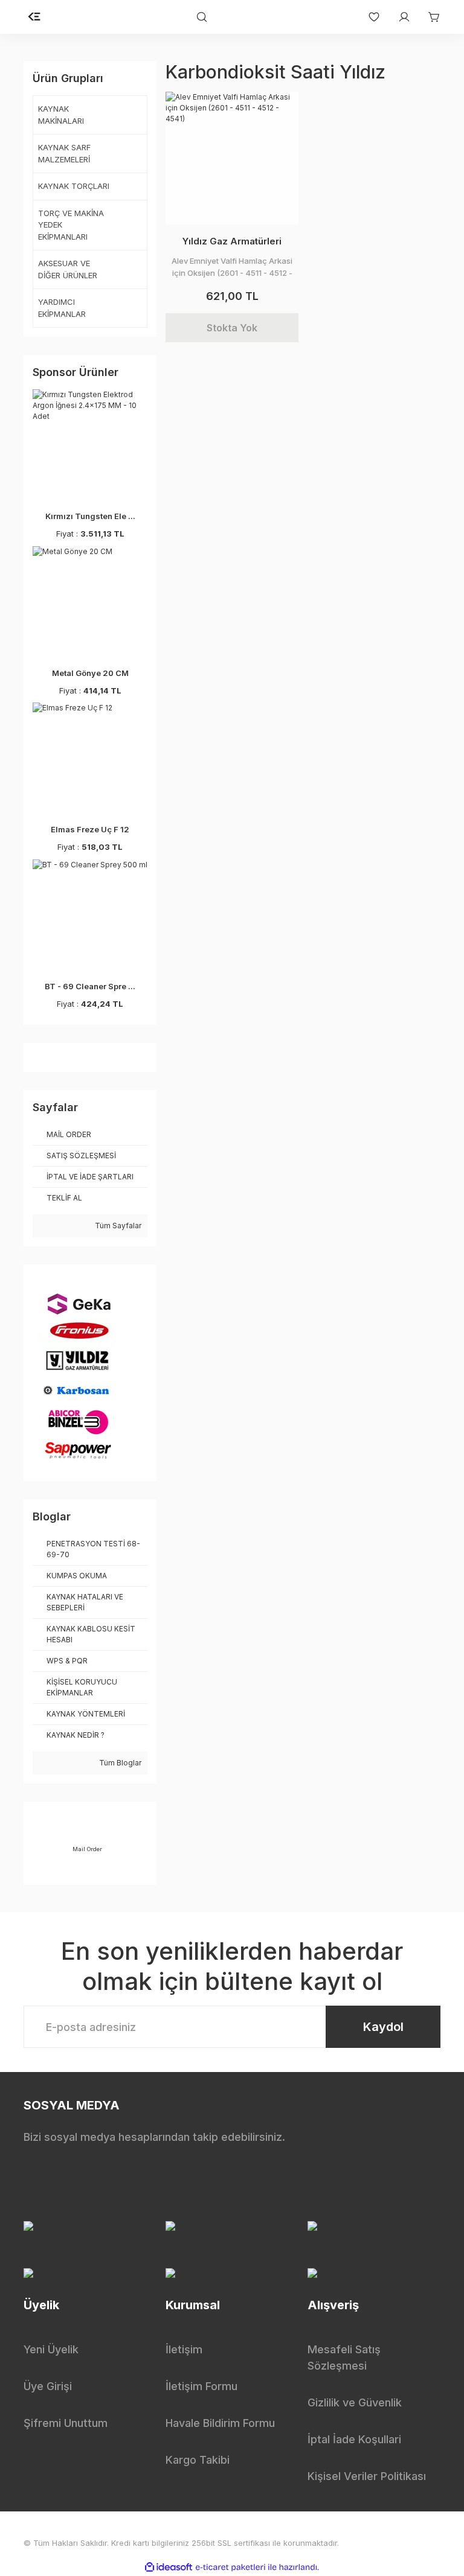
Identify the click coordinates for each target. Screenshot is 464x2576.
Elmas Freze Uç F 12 (90, 829)
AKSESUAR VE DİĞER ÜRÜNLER (68, 269)
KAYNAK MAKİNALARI (61, 115)
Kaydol (383, 2027)
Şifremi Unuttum (66, 2423)
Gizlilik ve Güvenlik (355, 2402)
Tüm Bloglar (119, 1763)
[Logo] (34, 17)
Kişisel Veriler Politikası (367, 2476)
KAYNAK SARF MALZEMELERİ (64, 153)
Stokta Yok (232, 328)
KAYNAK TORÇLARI (74, 186)
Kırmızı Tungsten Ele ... (90, 516)
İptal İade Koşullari (354, 2439)
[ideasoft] (169, 2567)
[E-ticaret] (230, 2567)
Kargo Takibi (198, 2460)
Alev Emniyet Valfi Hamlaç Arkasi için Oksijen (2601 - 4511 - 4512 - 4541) (232, 267)
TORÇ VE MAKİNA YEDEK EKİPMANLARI (71, 225)
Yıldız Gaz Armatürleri (232, 241)
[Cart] (428, 17)
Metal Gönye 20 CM (90, 673)
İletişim (184, 2349)
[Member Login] (398, 17)
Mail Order (87, 1849)
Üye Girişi (48, 2386)
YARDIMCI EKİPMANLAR (62, 308)
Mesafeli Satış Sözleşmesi (344, 2358)
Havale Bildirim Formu (220, 2423)
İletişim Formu (201, 2386)
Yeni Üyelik (51, 2349)
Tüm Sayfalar (117, 1226)
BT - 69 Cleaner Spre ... (90, 986)
